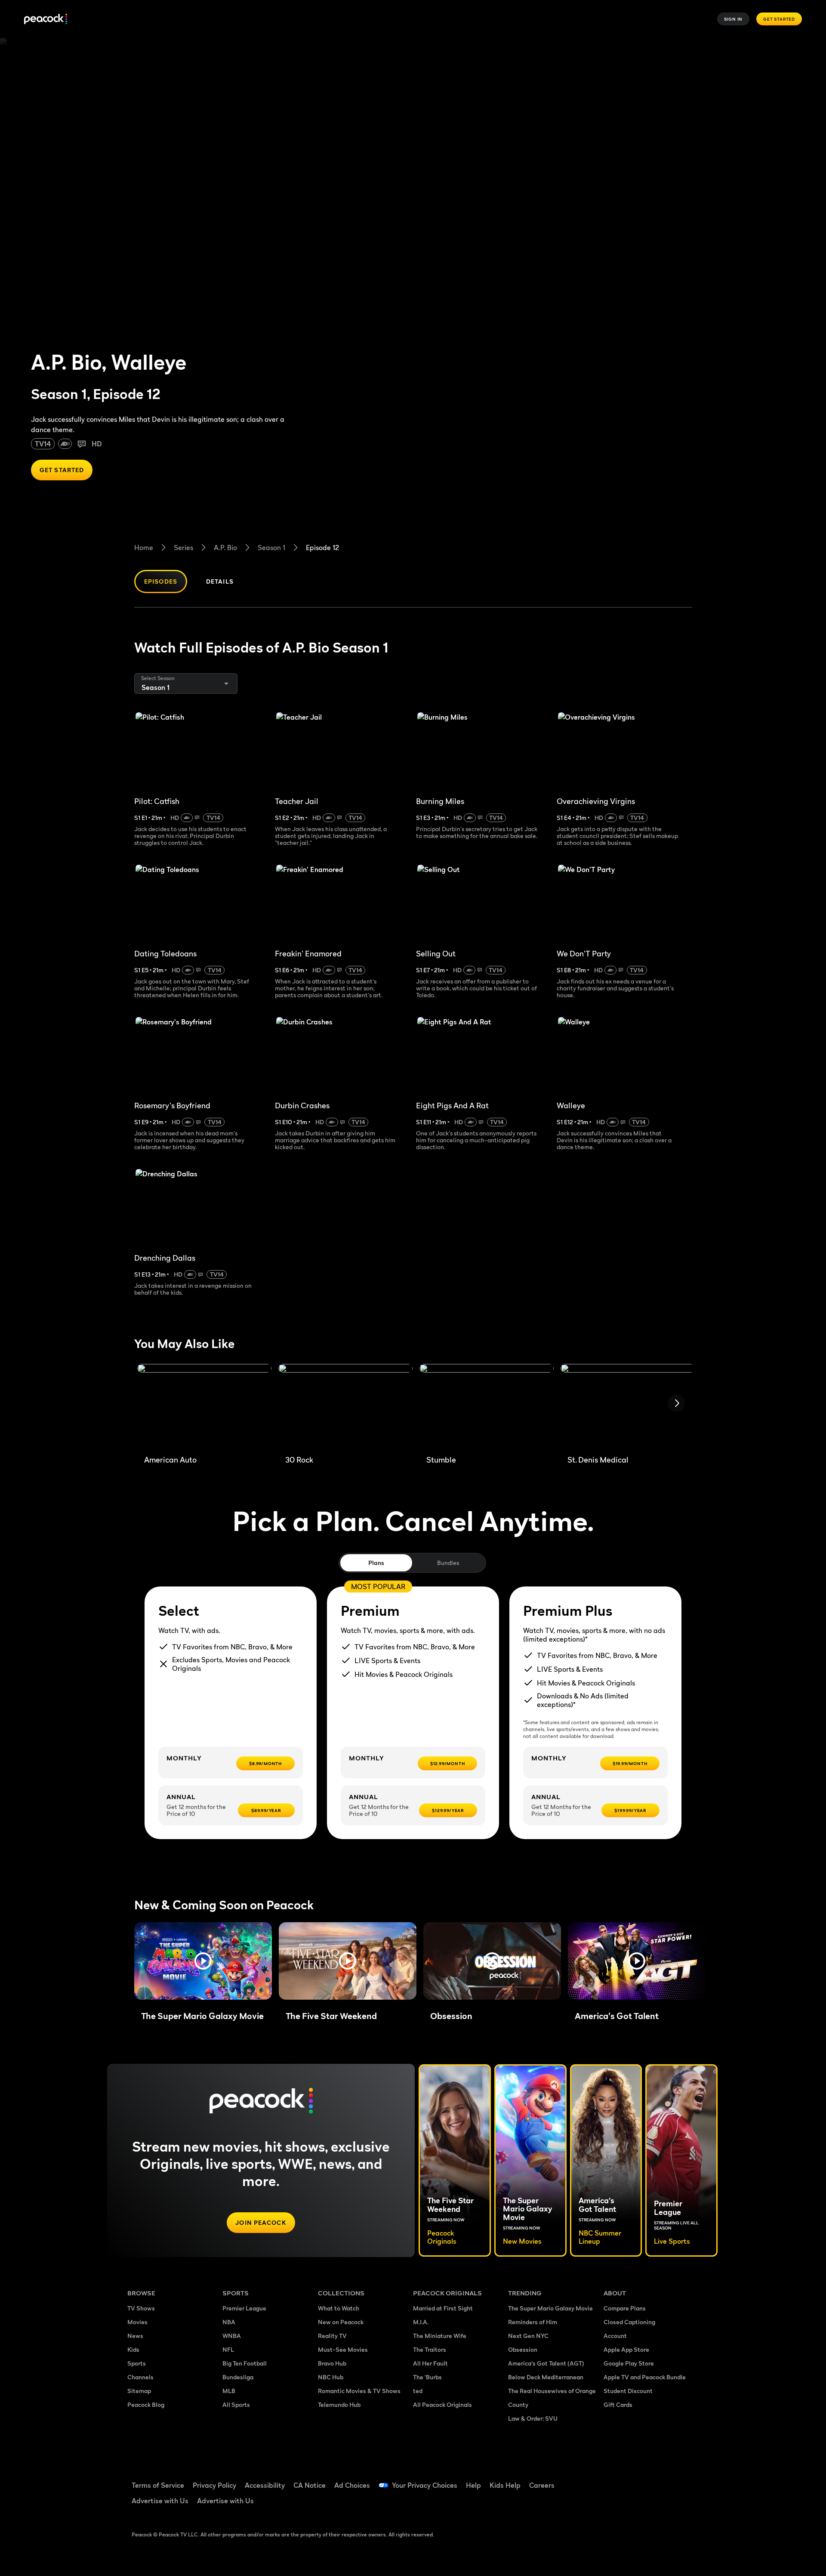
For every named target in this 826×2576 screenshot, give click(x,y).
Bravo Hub (332, 2363)
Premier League (244, 2308)
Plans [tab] (376, 1563)
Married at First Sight (443, 2308)
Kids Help (505, 2485)
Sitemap (139, 2391)
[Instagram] (682, 2480)
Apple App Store (626, 2349)
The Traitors (430, 2349)
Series (183, 547)
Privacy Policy (214, 2485)
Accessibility (265, 2485)
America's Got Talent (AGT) (546, 2363)
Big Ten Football (245, 2363)
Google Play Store (629, 2363)
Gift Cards (618, 2404)
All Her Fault (430, 2363)
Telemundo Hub (339, 2404)
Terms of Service (158, 2485)
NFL (228, 2349)
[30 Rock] (345, 1406)
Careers (542, 2485)
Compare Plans (625, 2308)
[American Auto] (204, 1406)
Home (144, 547)
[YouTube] (660, 2480)
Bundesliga (238, 2377)
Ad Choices (352, 2485)
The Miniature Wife (440, 2336)
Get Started (779, 19)
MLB (229, 2391)
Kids (133, 2349)
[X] (615, 2504)
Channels (140, 2377)
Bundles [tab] (448, 1563)
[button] (203, 1961)
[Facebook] (615, 2480)
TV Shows (141, 2308)
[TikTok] (638, 2480)
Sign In (734, 19)
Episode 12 (322, 547)
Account (615, 2336)
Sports (137, 2363)
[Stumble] (487, 1406)
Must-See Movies (343, 2349)
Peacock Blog (146, 2404)
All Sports (236, 2404)
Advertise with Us (160, 2501)
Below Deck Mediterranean (546, 2377)
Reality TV (332, 2336)
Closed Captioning (629, 2322)
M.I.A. (421, 2322)
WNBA (232, 2336)
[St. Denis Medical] (628, 1406)
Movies (137, 2322)
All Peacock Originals (442, 2404)
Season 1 (271, 547)
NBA (229, 2322)
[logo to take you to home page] (46, 19)
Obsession (523, 2349)
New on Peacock (341, 2322)
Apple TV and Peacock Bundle (645, 2377)
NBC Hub (331, 2377)
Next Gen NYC (528, 2336)
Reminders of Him (533, 2322)
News (135, 2336)
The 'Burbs (427, 2377)
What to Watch (339, 2308)
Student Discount (628, 2391)
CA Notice (310, 2485)
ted (418, 2391)
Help (473, 2485)
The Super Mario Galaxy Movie (550, 2308)
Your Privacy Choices (425, 2485)
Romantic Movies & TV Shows (359, 2391)
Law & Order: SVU (533, 2418)
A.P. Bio (225, 547)
